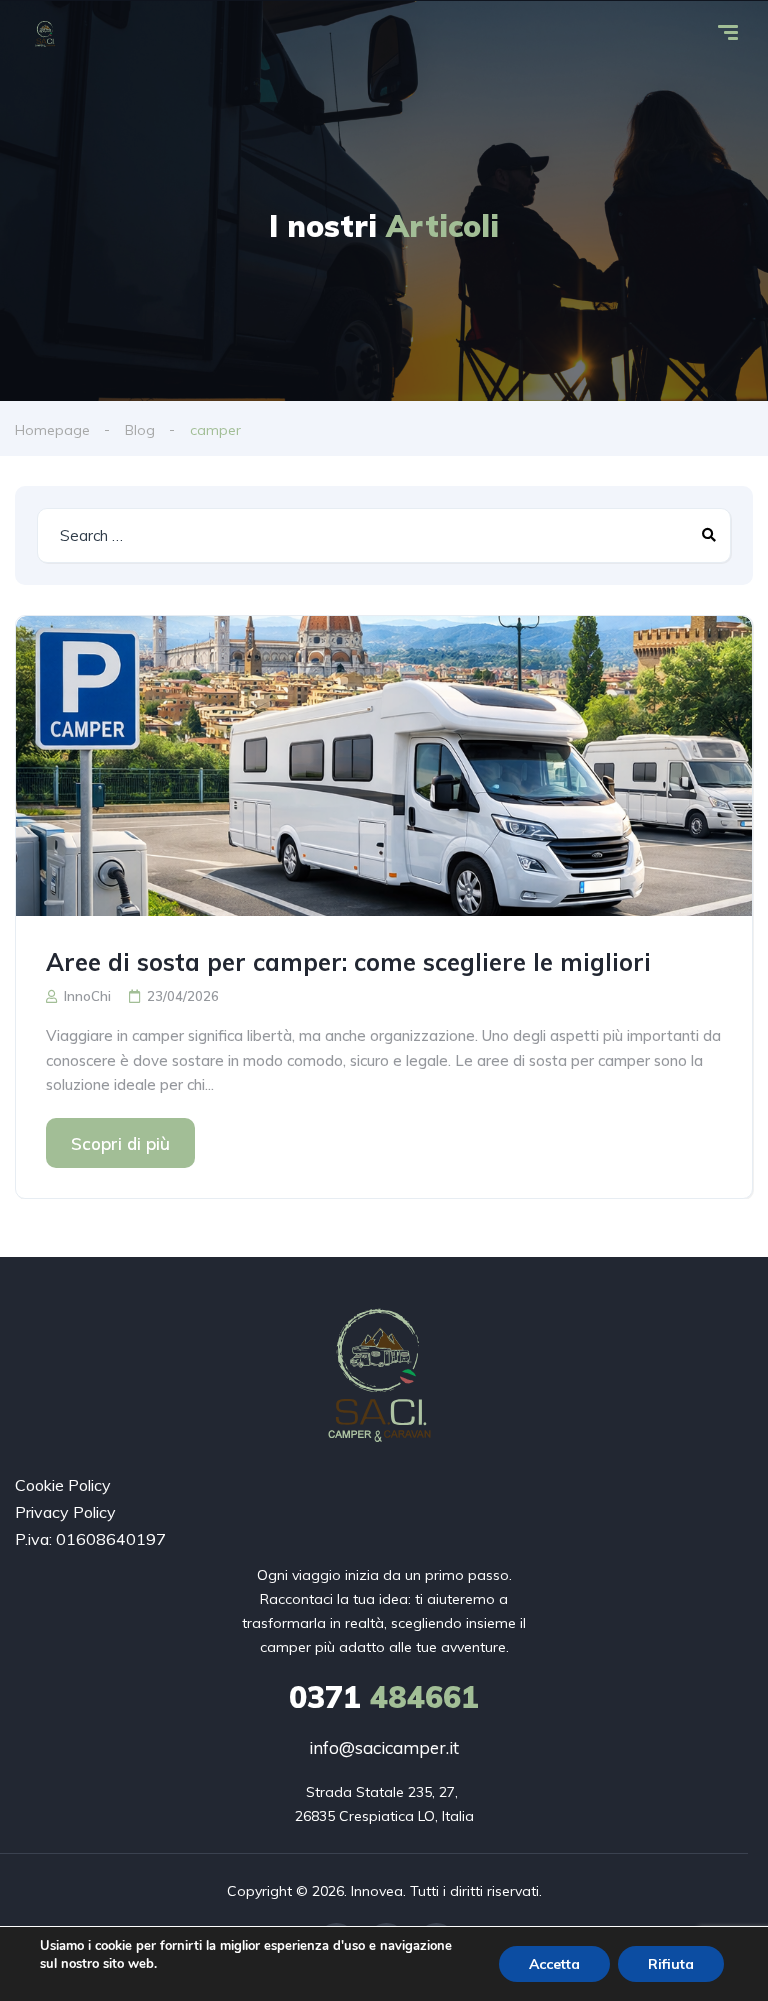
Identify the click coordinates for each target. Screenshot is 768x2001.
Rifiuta (671, 1964)
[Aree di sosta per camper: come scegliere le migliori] (384, 766)
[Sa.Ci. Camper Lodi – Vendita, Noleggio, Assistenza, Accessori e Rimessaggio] (46, 35)
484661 (384, 1697)
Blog (140, 430)
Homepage (52, 430)
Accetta (554, 1964)
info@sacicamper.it (384, 1747)
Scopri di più (120, 1143)
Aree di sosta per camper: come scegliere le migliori (348, 962)
